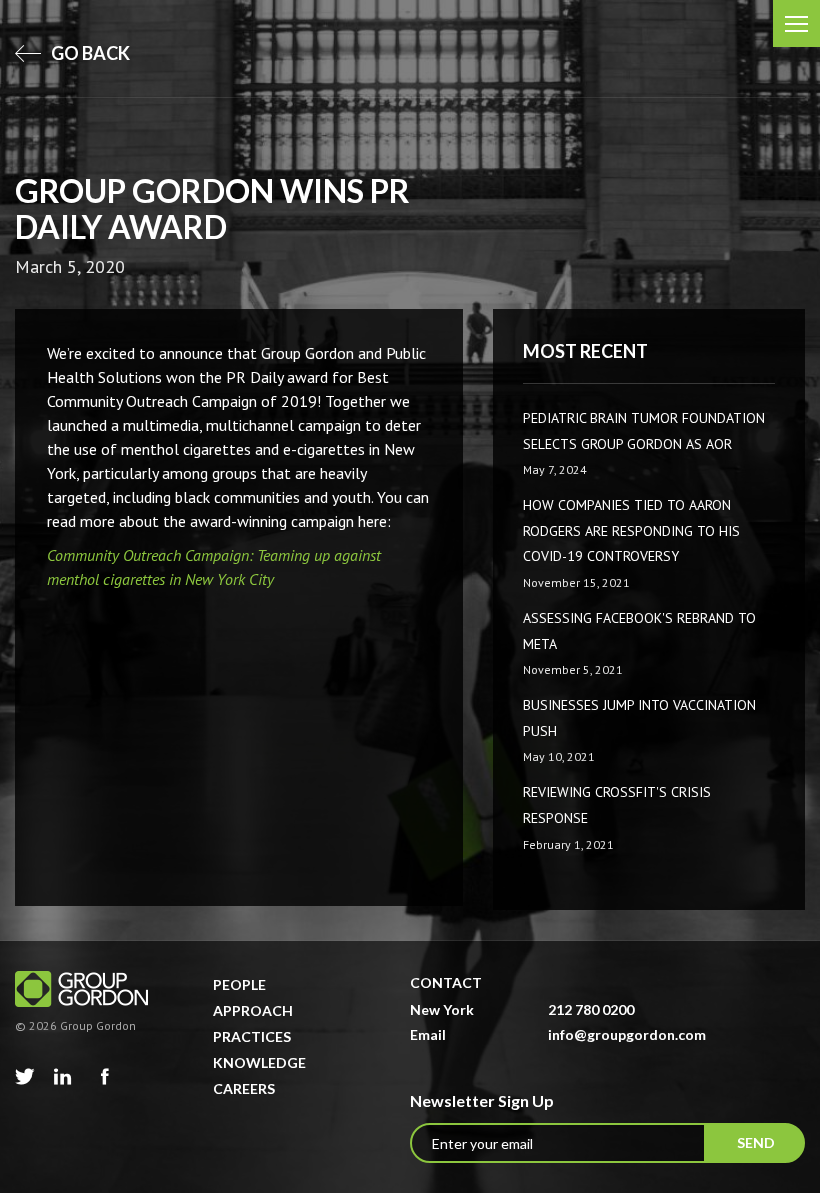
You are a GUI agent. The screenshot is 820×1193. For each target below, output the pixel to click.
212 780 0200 (591, 1009)
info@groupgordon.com (627, 1034)
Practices (252, 1036)
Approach (253, 1010)
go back (89, 53)
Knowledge (259, 1062)
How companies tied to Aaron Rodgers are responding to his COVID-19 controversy (631, 530)
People (239, 984)
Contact (446, 982)
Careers (244, 1088)
